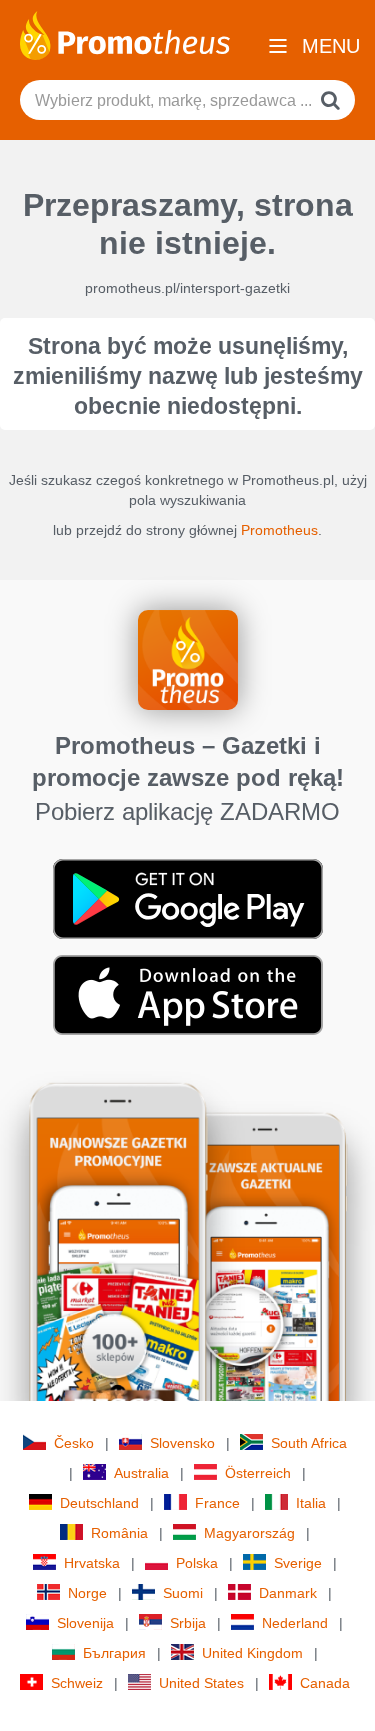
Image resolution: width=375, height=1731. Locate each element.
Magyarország (249, 1533)
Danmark (288, 1593)
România (119, 1533)
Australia (141, 1473)
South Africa (309, 1443)
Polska (197, 1563)
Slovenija (85, 1623)
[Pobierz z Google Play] (188, 898)
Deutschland (99, 1503)
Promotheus (279, 530)
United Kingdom (252, 1653)
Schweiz (77, 1683)
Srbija (188, 1623)
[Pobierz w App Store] (188, 994)
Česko (74, 1443)
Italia (311, 1503)
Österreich (258, 1473)
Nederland (295, 1623)
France (217, 1503)
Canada (325, 1683)
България (114, 1653)
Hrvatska (92, 1563)
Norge (87, 1593)
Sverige (298, 1563)
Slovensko (182, 1443)
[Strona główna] (125, 34)
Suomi (183, 1593)
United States (201, 1683)
